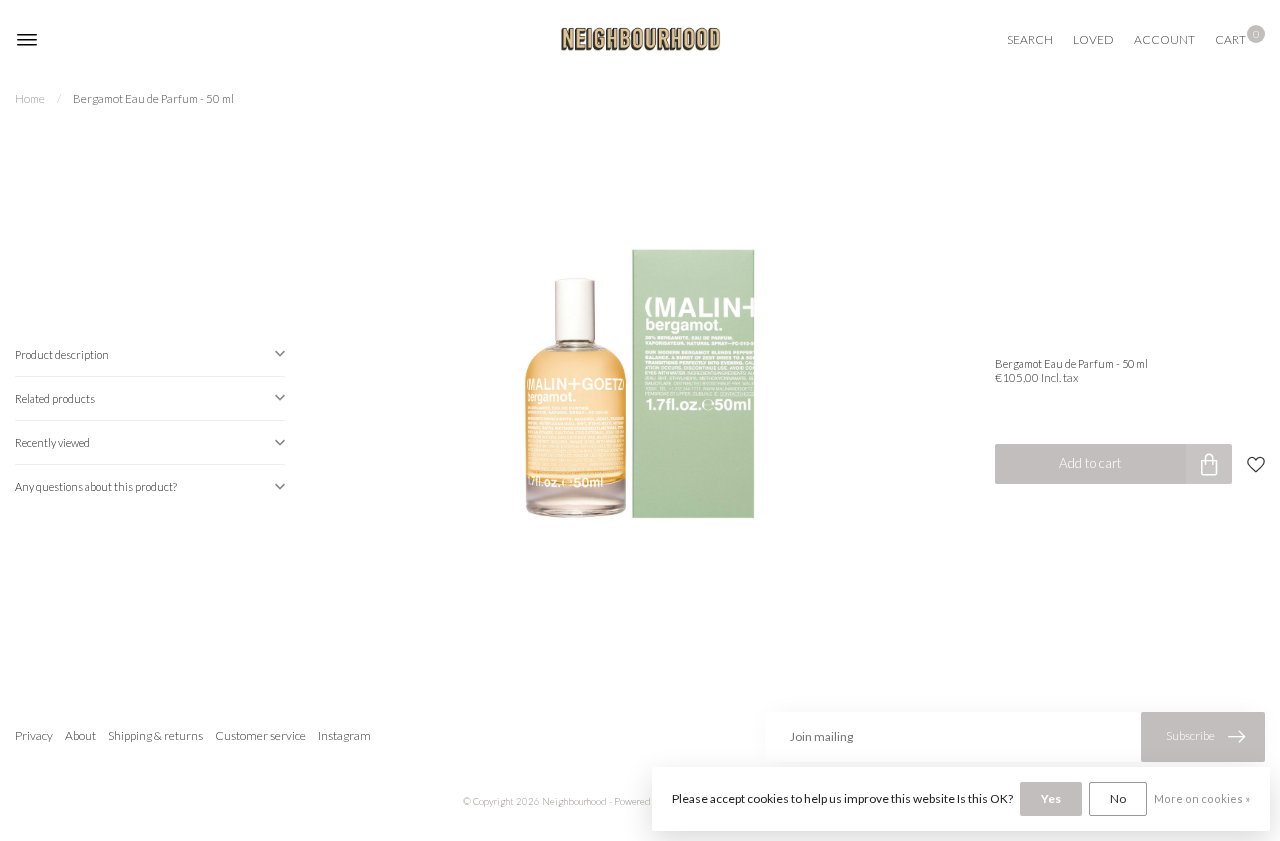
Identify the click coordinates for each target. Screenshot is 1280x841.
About (80, 735)
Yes (1051, 798)
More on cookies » (1202, 798)
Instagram (344, 735)
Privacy (34, 735)
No (1118, 798)
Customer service (260, 735)
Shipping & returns (155, 735)
